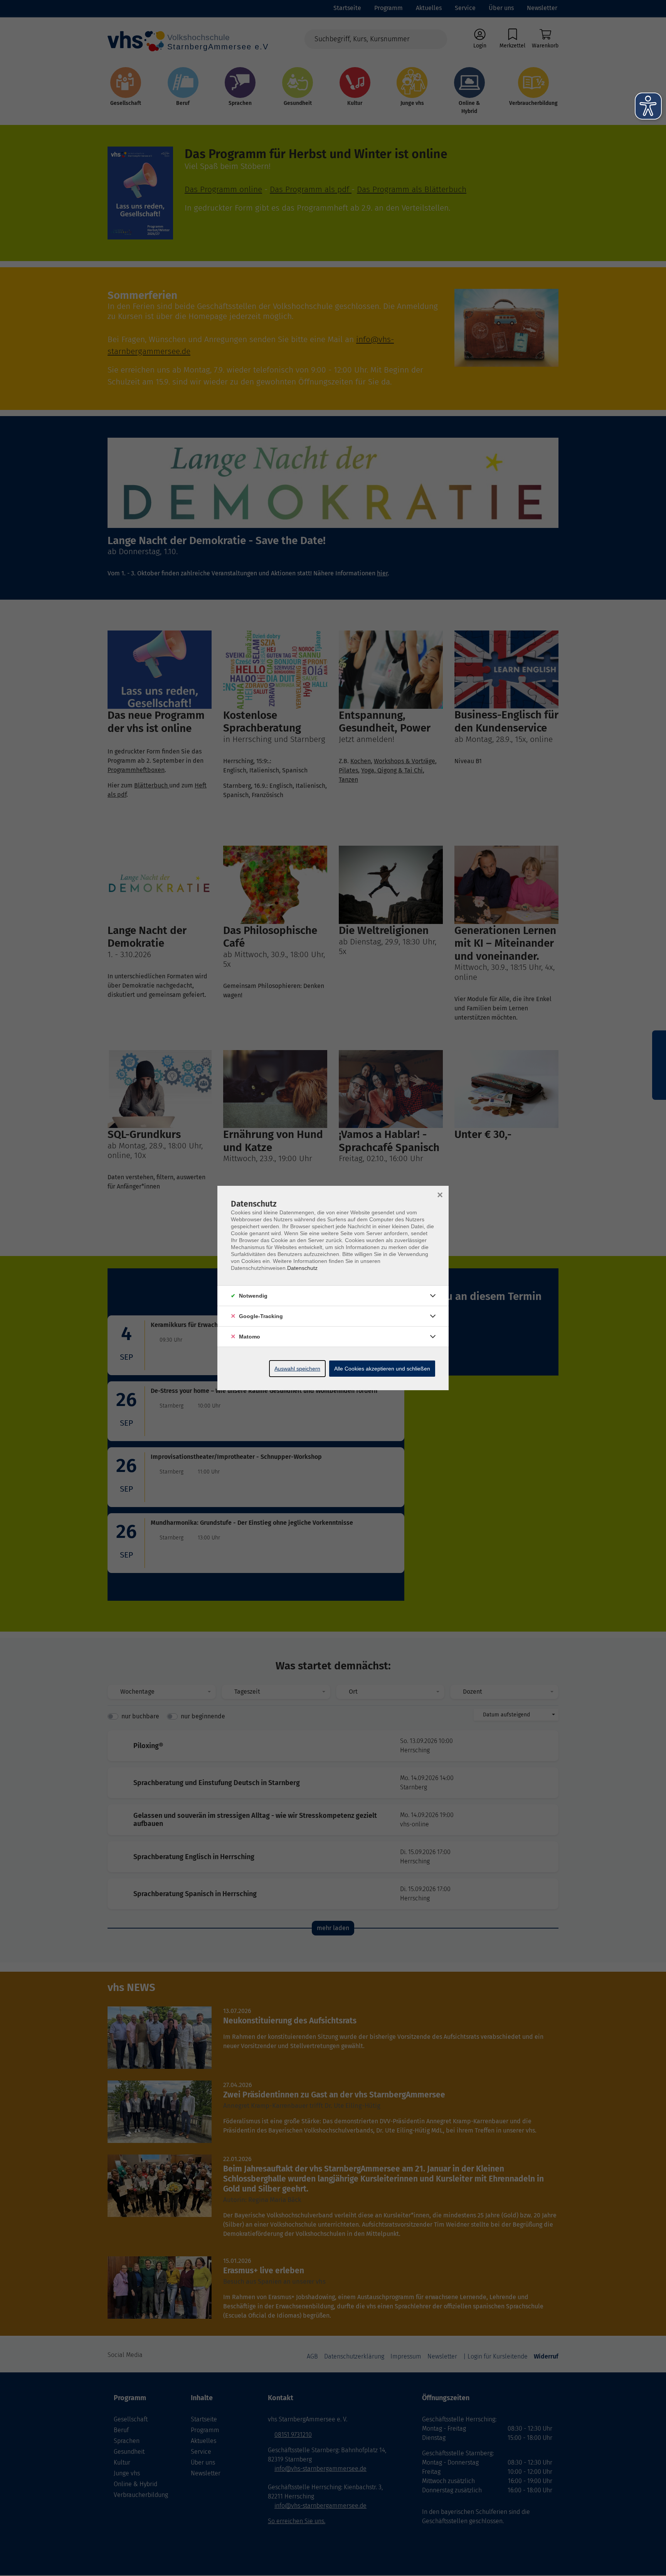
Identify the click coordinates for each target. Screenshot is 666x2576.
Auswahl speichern (297, 1369)
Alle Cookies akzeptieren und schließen (382, 1369)
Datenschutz (302, 1268)
